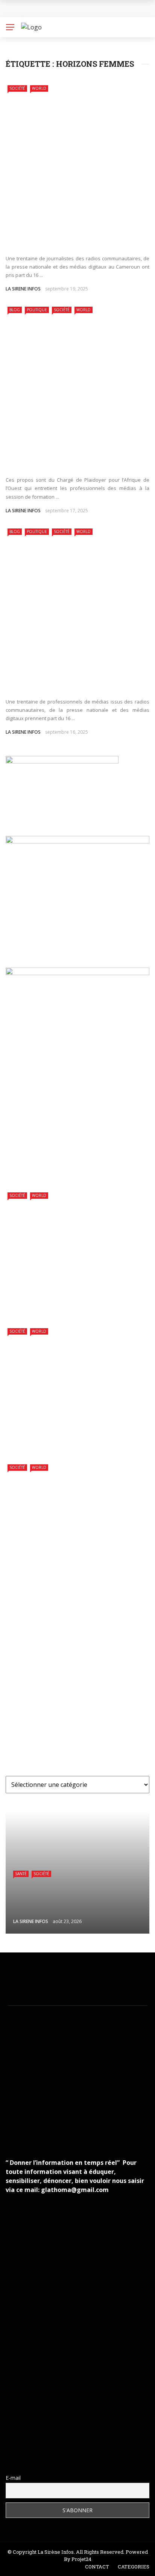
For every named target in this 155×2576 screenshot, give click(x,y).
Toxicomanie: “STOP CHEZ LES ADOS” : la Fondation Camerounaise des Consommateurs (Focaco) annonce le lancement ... (73, 1660)
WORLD (39, 88)
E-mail (13, 2478)
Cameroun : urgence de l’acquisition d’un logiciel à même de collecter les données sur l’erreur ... (74, 1741)
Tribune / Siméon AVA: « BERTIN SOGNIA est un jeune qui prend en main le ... (95, 2412)
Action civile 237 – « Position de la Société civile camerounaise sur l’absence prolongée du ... (95, 1703)
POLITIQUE (37, 310)
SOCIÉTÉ (17, 88)
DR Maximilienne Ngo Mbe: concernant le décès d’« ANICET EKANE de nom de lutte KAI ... (95, 2377)
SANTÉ (21, 1874)
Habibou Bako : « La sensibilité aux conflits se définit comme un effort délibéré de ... (70, 456)
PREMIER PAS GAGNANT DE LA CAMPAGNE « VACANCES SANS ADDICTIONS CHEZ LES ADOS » (94, 1617)
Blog (15, 310)
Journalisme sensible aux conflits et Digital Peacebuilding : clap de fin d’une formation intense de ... (73, 235)
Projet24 (81, 2559)
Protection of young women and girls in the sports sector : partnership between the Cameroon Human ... (74, 1291)
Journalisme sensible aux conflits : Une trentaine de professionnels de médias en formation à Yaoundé (71, 678)
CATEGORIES (134, 2567)
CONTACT (97, 2567)
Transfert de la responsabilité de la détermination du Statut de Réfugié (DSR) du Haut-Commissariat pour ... (74, 1427)
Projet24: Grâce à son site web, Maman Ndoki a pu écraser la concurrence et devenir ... (92, 2446)
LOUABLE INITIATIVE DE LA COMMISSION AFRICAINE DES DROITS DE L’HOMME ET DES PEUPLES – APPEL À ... (71, 1563)
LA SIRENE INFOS (23, 289)
